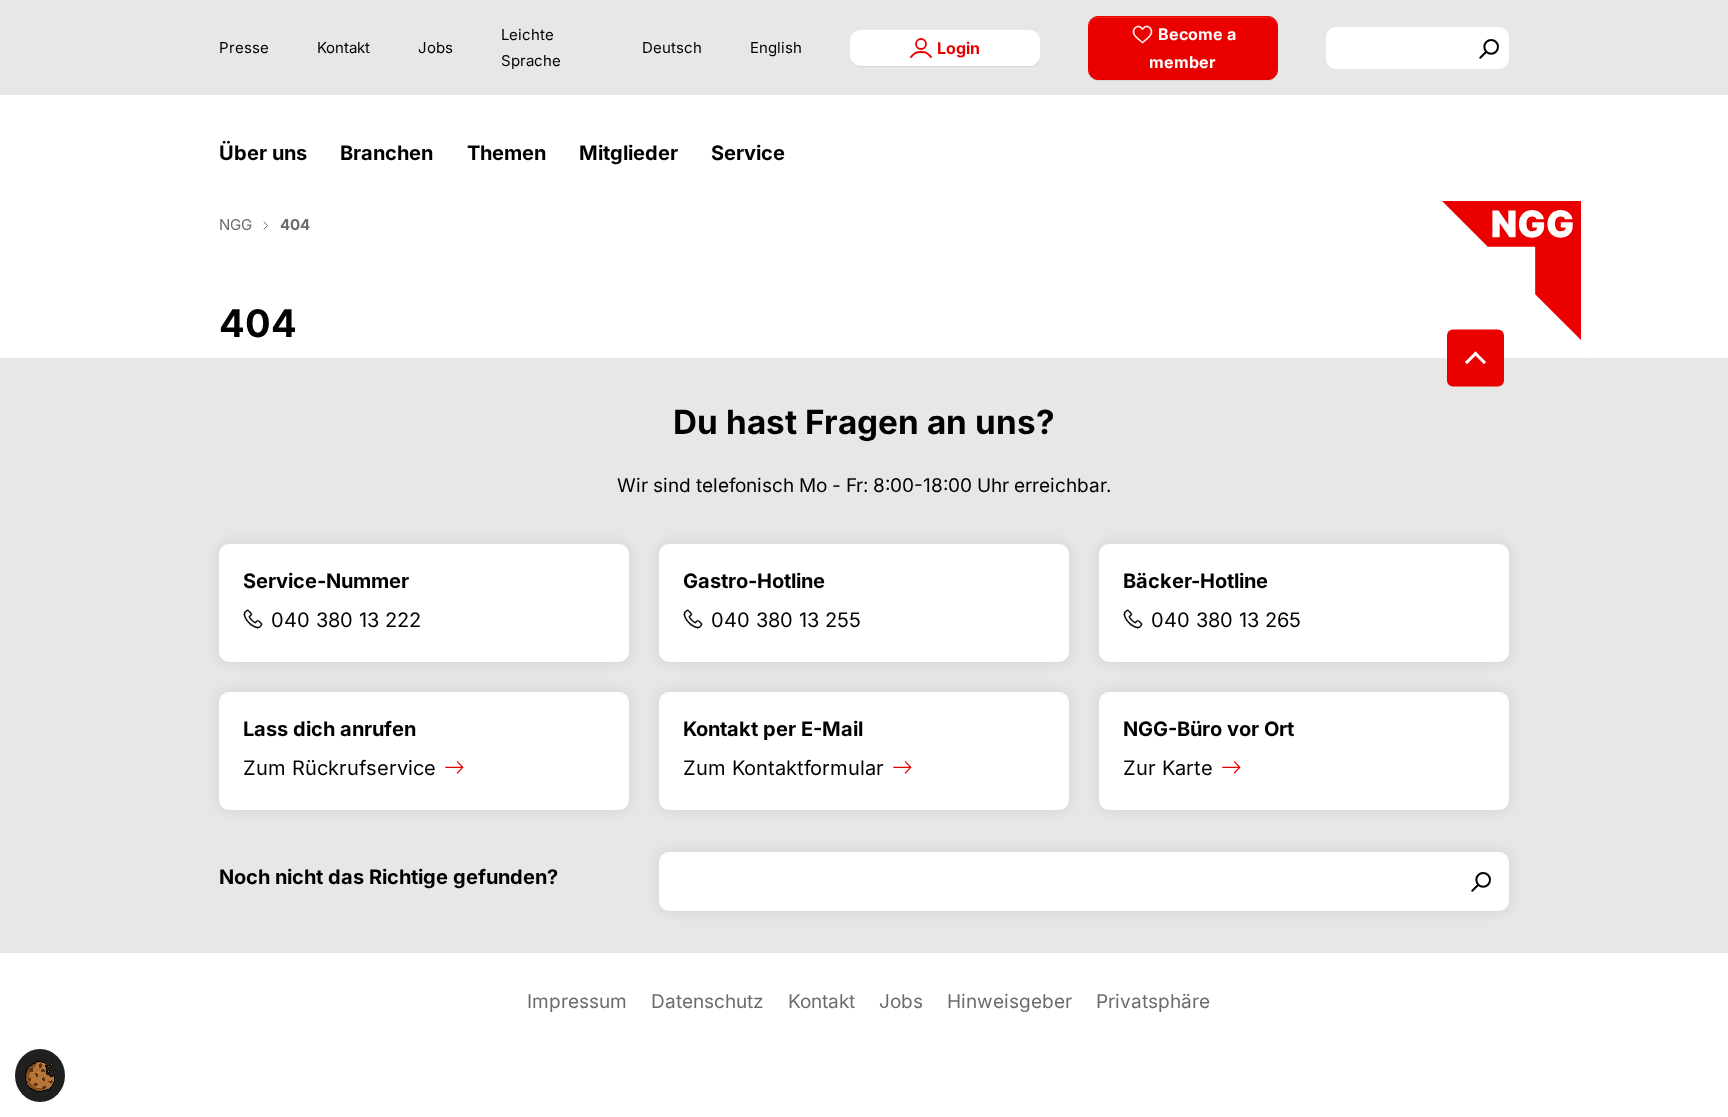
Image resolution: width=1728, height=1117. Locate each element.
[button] (268, 153)
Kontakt (343, 47)
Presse (244, 47)
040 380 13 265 (1226, 620)
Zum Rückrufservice (339, 768)
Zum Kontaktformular (783, 768)
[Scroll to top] (1475, 357)
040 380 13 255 (786, 620)
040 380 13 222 (346, 620)
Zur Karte (1168, 768)
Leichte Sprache (531, 47)
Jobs (435, 47)
